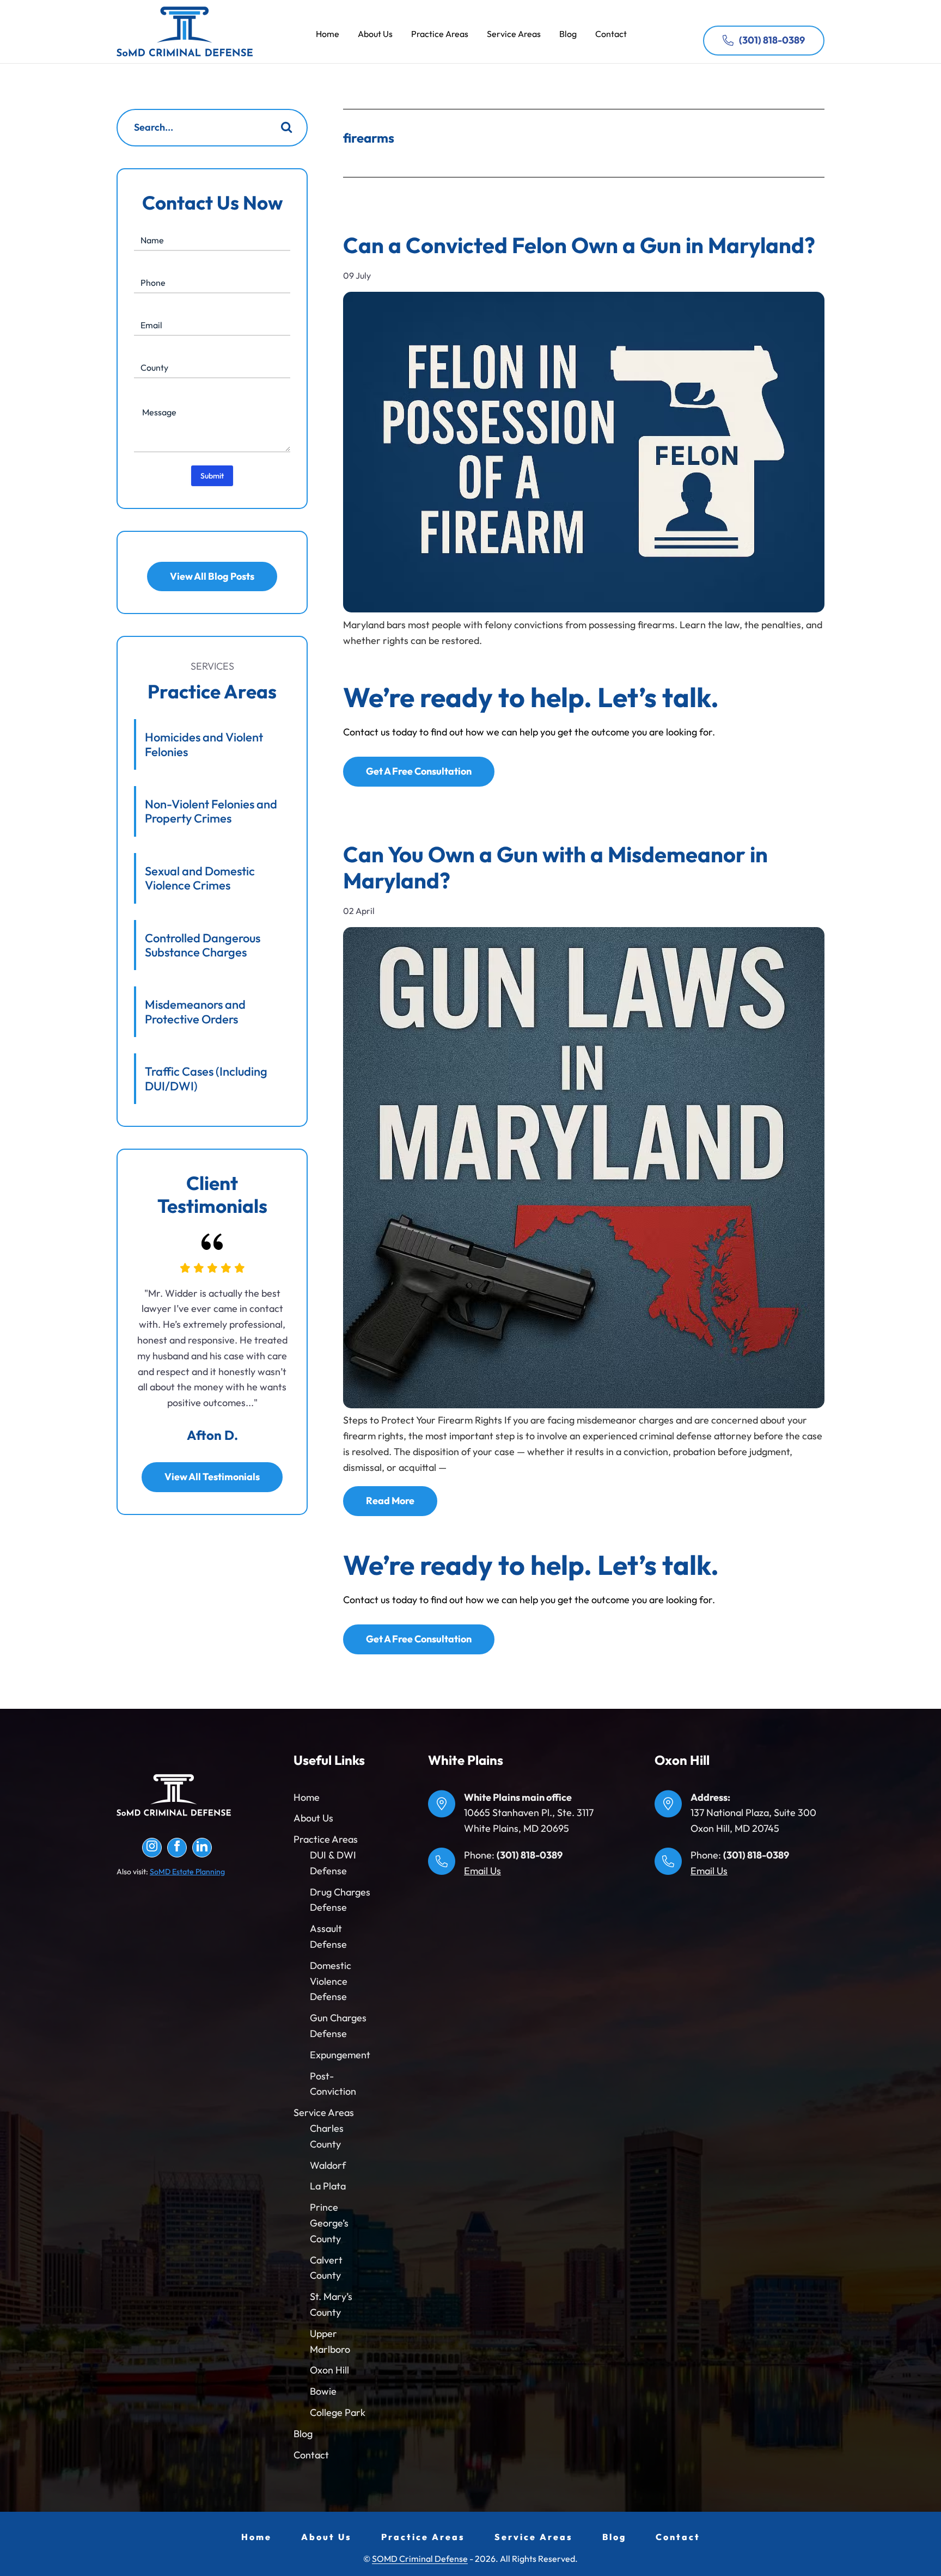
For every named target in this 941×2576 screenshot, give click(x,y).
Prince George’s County (329, 2223)
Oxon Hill (329, 2370)
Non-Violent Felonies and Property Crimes (211, 811)
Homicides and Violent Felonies (204, 744)
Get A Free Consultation (419, 771)
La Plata (328, 2186)
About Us (313, 1818)
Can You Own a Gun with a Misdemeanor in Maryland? (555, 867)
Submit (212, 476)
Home (307, 1797)
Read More (390, 1501)
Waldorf (328, 2165)
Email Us (482, 1871)
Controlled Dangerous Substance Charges (203, 945)
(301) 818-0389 (772, 40)
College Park (338, 2412)
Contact (311, 2455)
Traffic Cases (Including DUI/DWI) (206, 1078)
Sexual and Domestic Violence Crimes (200, 878)
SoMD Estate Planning (187, 1872)
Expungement (340, 2055)
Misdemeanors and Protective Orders (195, 1011)
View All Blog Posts (212, 576)
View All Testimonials (212, 1477)
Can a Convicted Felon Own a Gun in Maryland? (579, 245)
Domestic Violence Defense (331, 1981)
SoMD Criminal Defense (185, 32)
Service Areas (324, 2112)
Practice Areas (326, 1839)
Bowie (323, 2391)
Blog (303, 2434)
